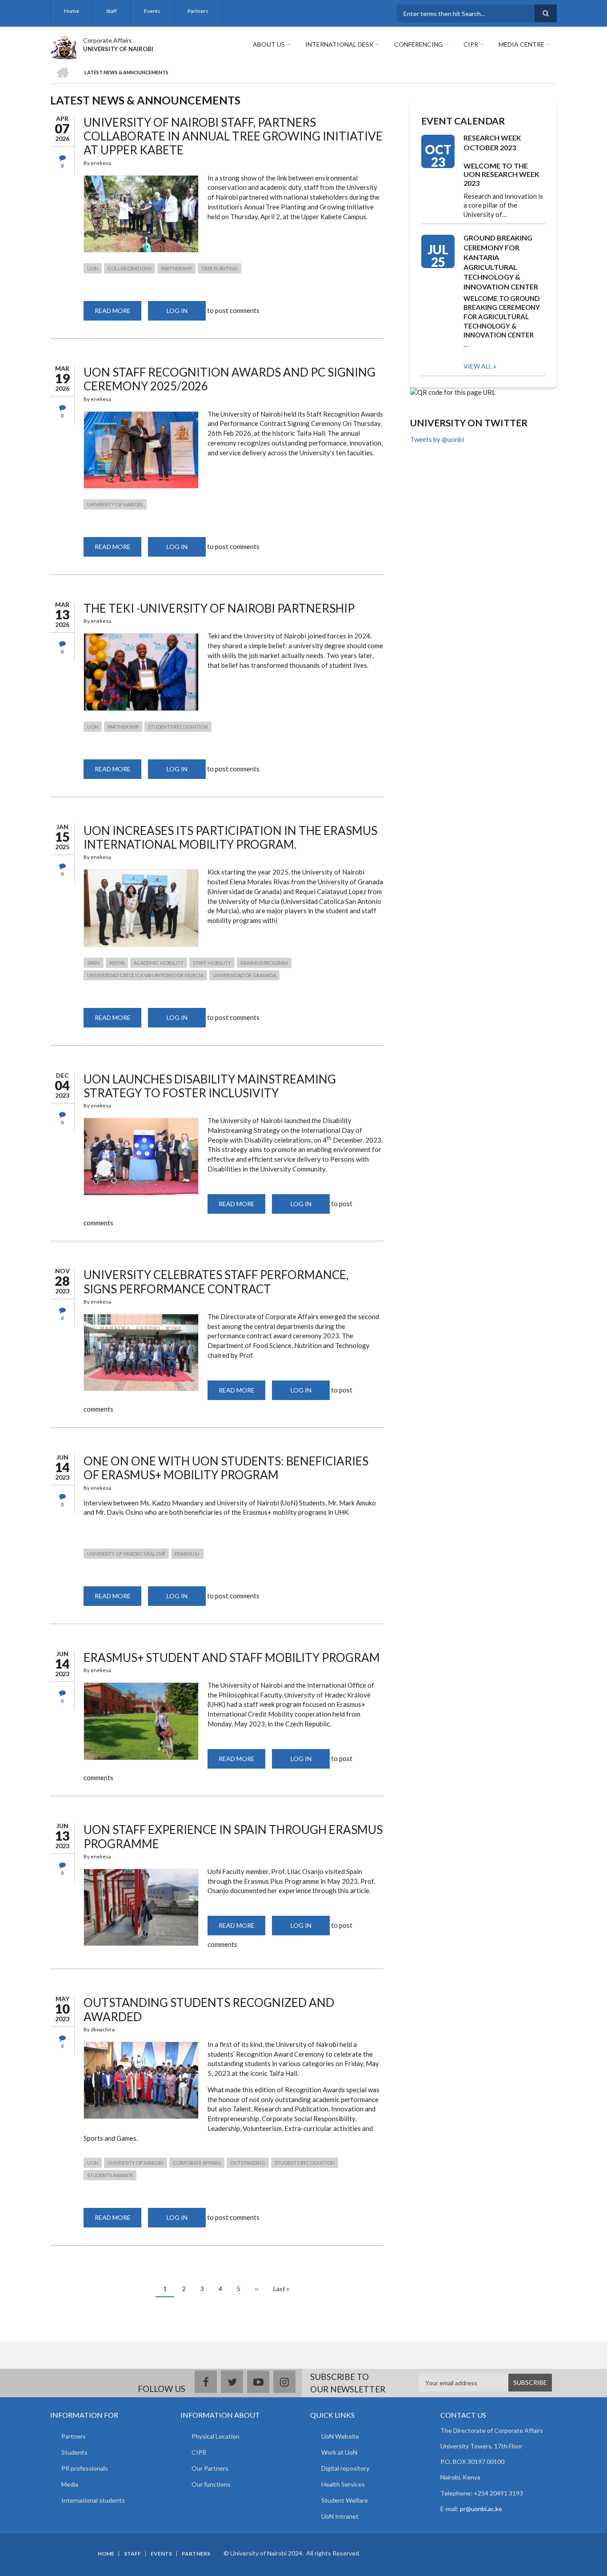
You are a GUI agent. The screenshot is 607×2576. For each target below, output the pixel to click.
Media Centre (521, 44)
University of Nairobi (115, 504)
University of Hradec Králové (126, 1554)
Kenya (117, 963)
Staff (112, 11)
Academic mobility (159, 963)
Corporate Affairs (108, 40)
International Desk (339, 44)
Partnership (176, 268)
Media (70, 2484)
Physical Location (216, 2436)
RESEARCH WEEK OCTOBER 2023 (492, 142)
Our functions (211, 2484)
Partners (198, 11)
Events (152, 11)
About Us (269, 44)
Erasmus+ (187, 1554)
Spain (94, 963)
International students (93, 2500)
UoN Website (340, 2436)
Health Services (343, 2484)
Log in (177, 311)
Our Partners (210, 2468)
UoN (93, 268)
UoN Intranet (340, 2516)
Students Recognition (178, 727)
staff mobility (212, 963)
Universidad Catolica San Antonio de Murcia (145, 975)
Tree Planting (220, 268)
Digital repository (345, 2468)
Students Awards (110, 2175)
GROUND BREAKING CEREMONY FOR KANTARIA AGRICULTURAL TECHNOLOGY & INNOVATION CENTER (501, 262)
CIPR (471, 44)
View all (478, 366)
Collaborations (130, 268)
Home (72, 11)
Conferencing (419, 44)
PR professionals (85, 2468)
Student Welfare (345, 2500)
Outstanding (248, 2163)
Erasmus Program (264, 963)
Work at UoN (339, 2452)
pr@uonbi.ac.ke (481, 2509)
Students (74, 2452)
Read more (118, 314)
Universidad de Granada (244, 975)
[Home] (63, 46)
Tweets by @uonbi (437, 439)
